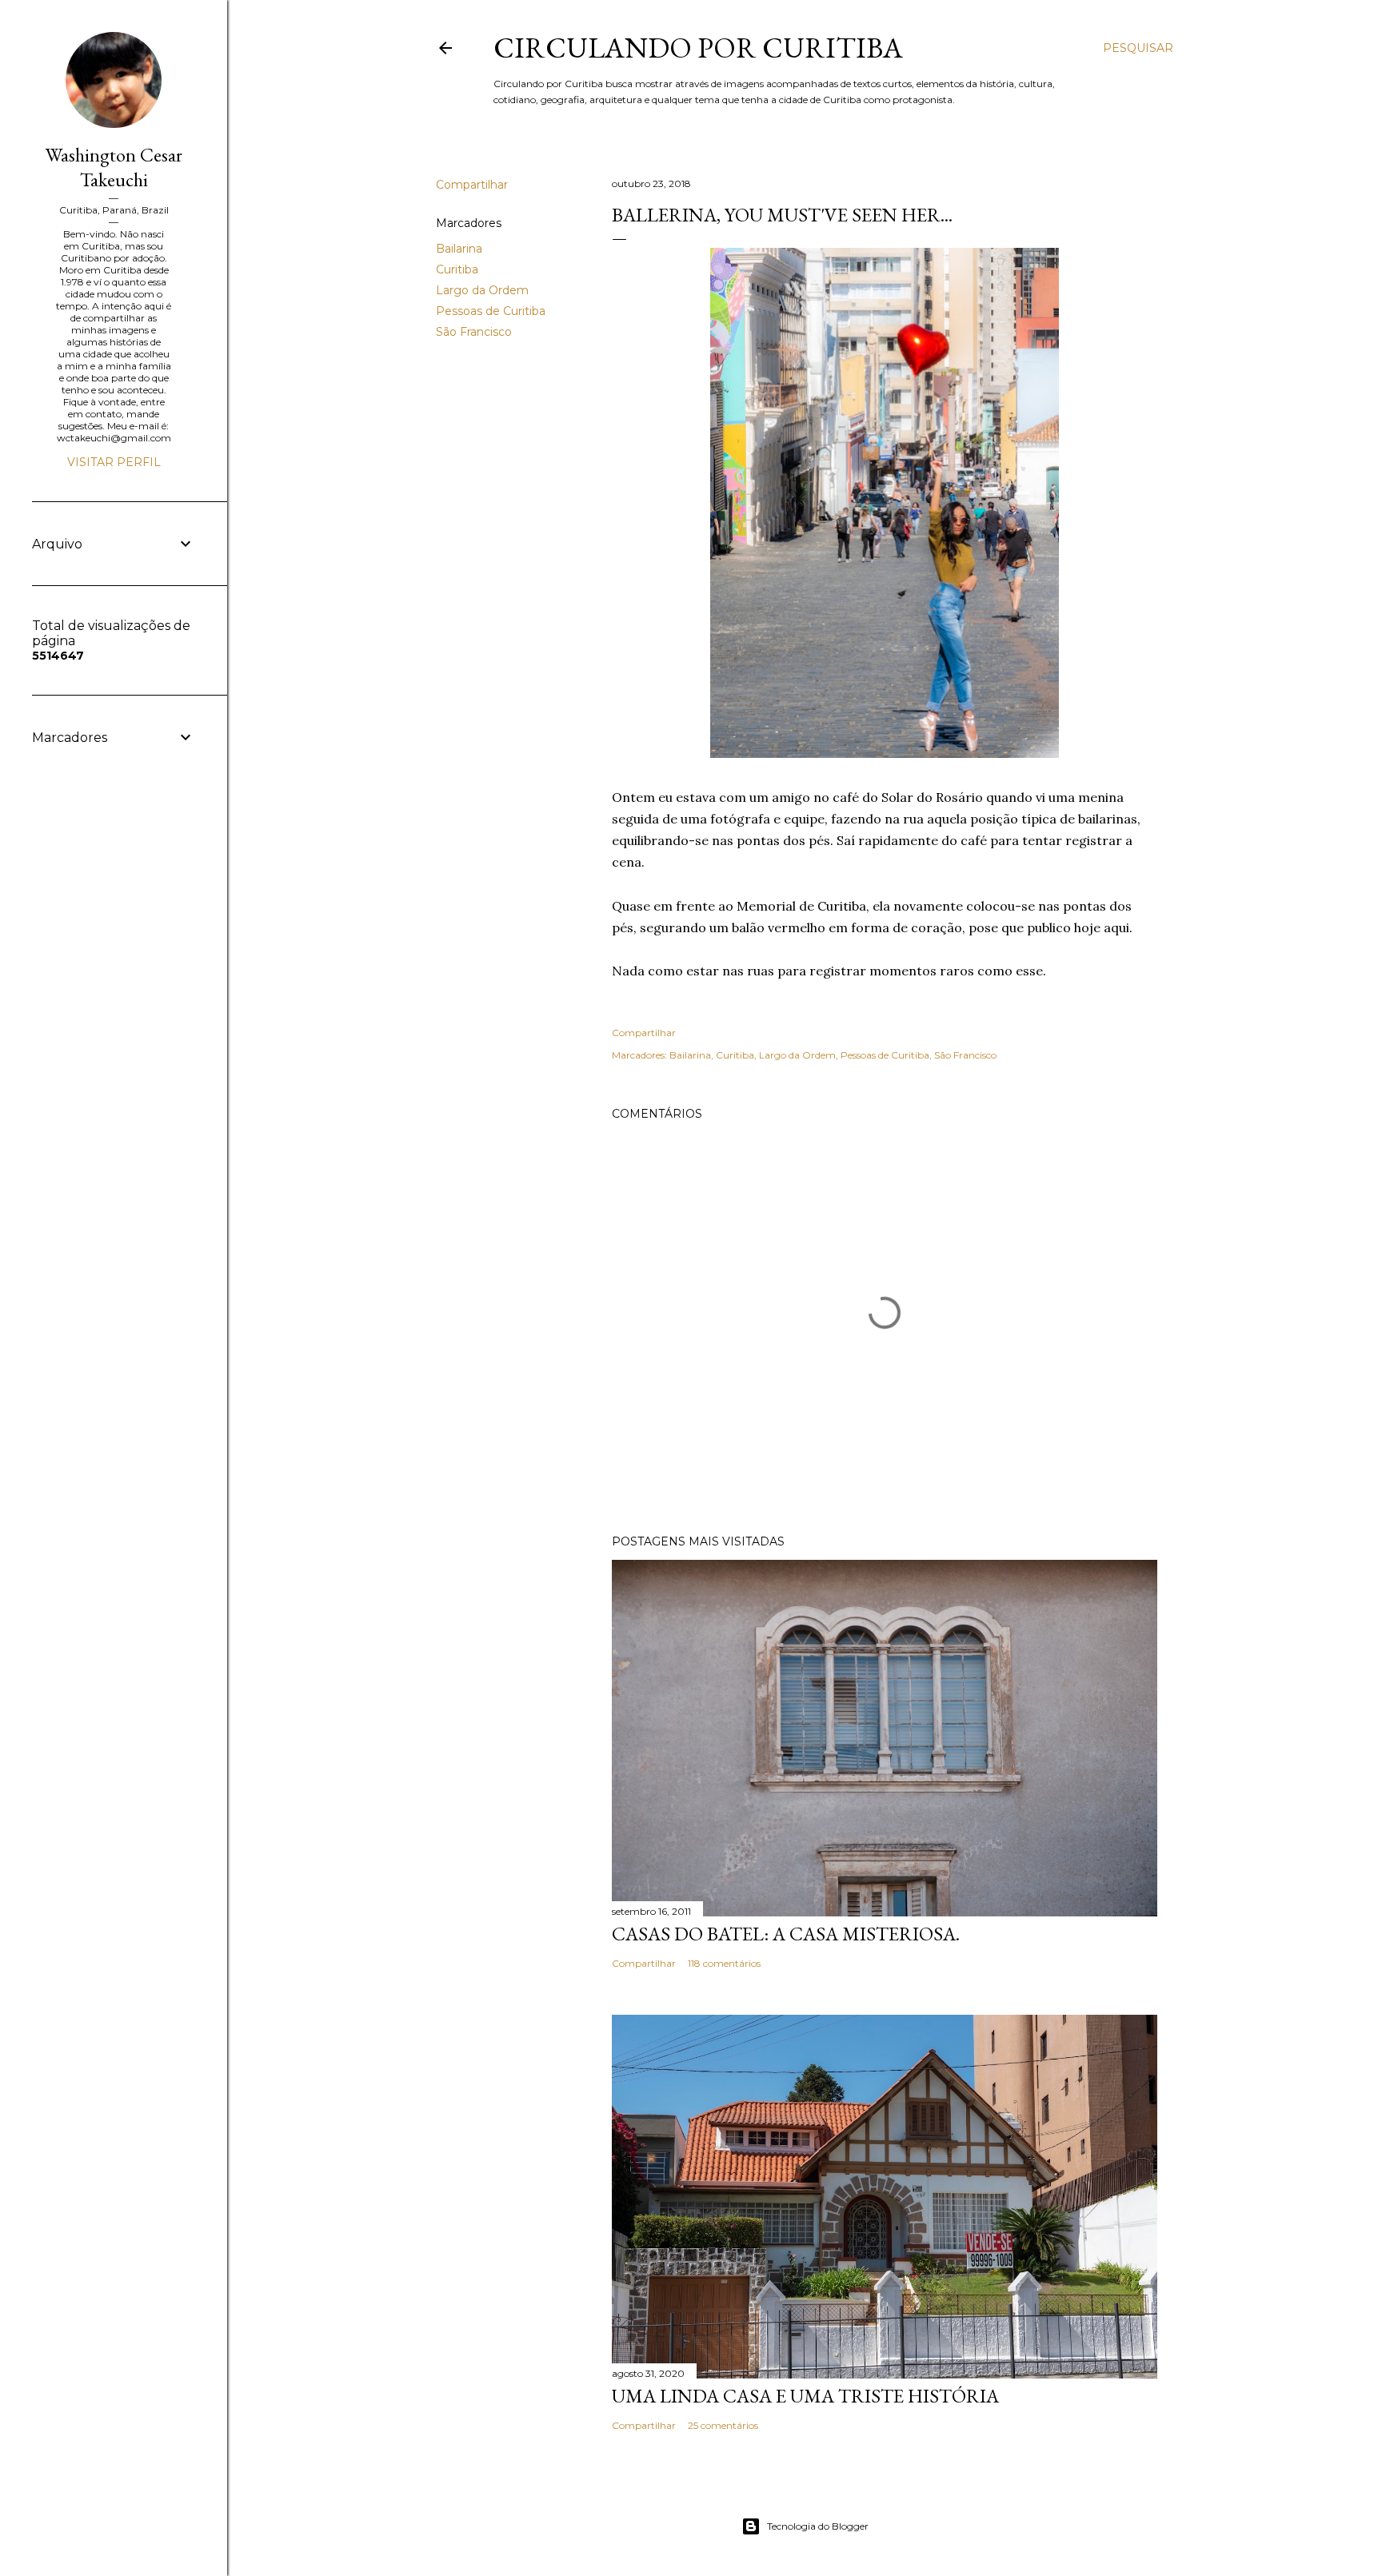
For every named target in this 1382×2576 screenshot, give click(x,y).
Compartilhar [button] (472, 185)
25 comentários (723, 2425)
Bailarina (459, 249)
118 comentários (724, 1963)
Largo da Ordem (482, 290)
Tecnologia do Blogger (818, 2526)
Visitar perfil (114, 462)
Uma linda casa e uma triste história (805, 2396)
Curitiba (457, 269)
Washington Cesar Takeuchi (114, 167)
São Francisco (474, 332)
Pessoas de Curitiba (491, 311)
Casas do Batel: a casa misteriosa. (786, 1934)
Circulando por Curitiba (698, 48)
